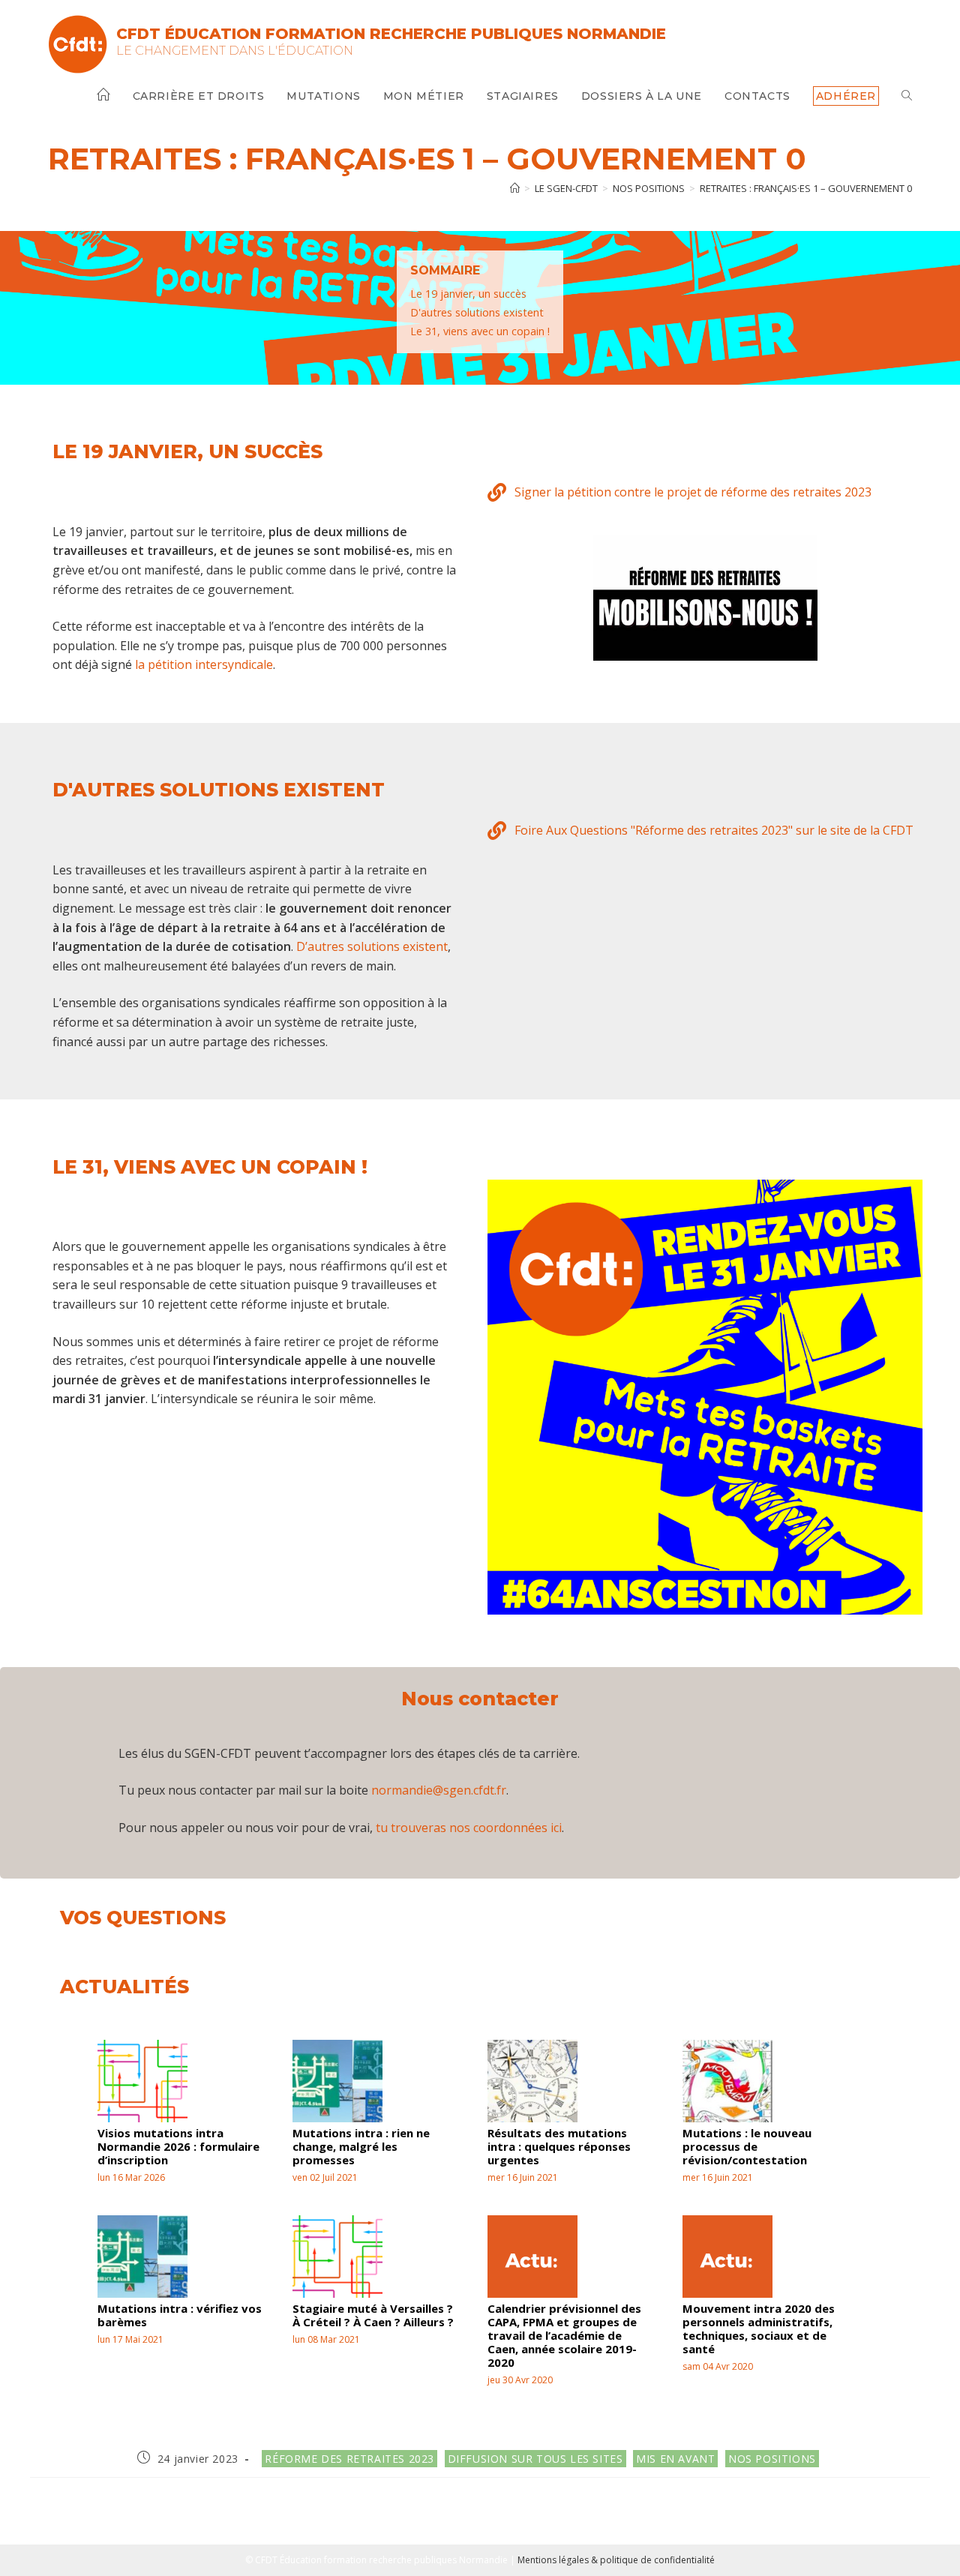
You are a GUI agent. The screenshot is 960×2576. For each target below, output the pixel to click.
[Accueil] (515, 188)
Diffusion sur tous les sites (535, 2459)
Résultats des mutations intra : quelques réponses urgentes (559, 2146)
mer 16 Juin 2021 (523, 2177)
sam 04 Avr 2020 (718, 2366)
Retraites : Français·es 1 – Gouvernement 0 (806, 188)
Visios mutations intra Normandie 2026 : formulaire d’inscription (178, 2146)
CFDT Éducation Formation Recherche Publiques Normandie (391, 34)
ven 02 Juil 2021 (325, 2177)
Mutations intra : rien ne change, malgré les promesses (361, 2146)
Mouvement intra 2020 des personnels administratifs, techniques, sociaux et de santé (759, 2329)
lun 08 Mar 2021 (326, 2339)
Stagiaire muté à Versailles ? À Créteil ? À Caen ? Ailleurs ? (373, 2315)
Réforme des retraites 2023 (349, 2459)
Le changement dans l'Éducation (235, 51)
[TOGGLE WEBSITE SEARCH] (907, 96)
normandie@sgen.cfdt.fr (439, 1790)
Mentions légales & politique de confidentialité (616, 2560)
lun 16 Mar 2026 (131, 2177)
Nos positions (772, 2459)
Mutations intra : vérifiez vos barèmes (180, 2315)
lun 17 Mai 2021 (130, 2339)
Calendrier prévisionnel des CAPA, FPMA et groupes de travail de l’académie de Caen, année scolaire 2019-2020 (564, 2335)
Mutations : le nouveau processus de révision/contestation (747, 2146)
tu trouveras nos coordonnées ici (469, 1828)
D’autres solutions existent (372, 946)
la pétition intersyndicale (204, 664)
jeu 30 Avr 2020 (520, 2380)
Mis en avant (675, 2459)
